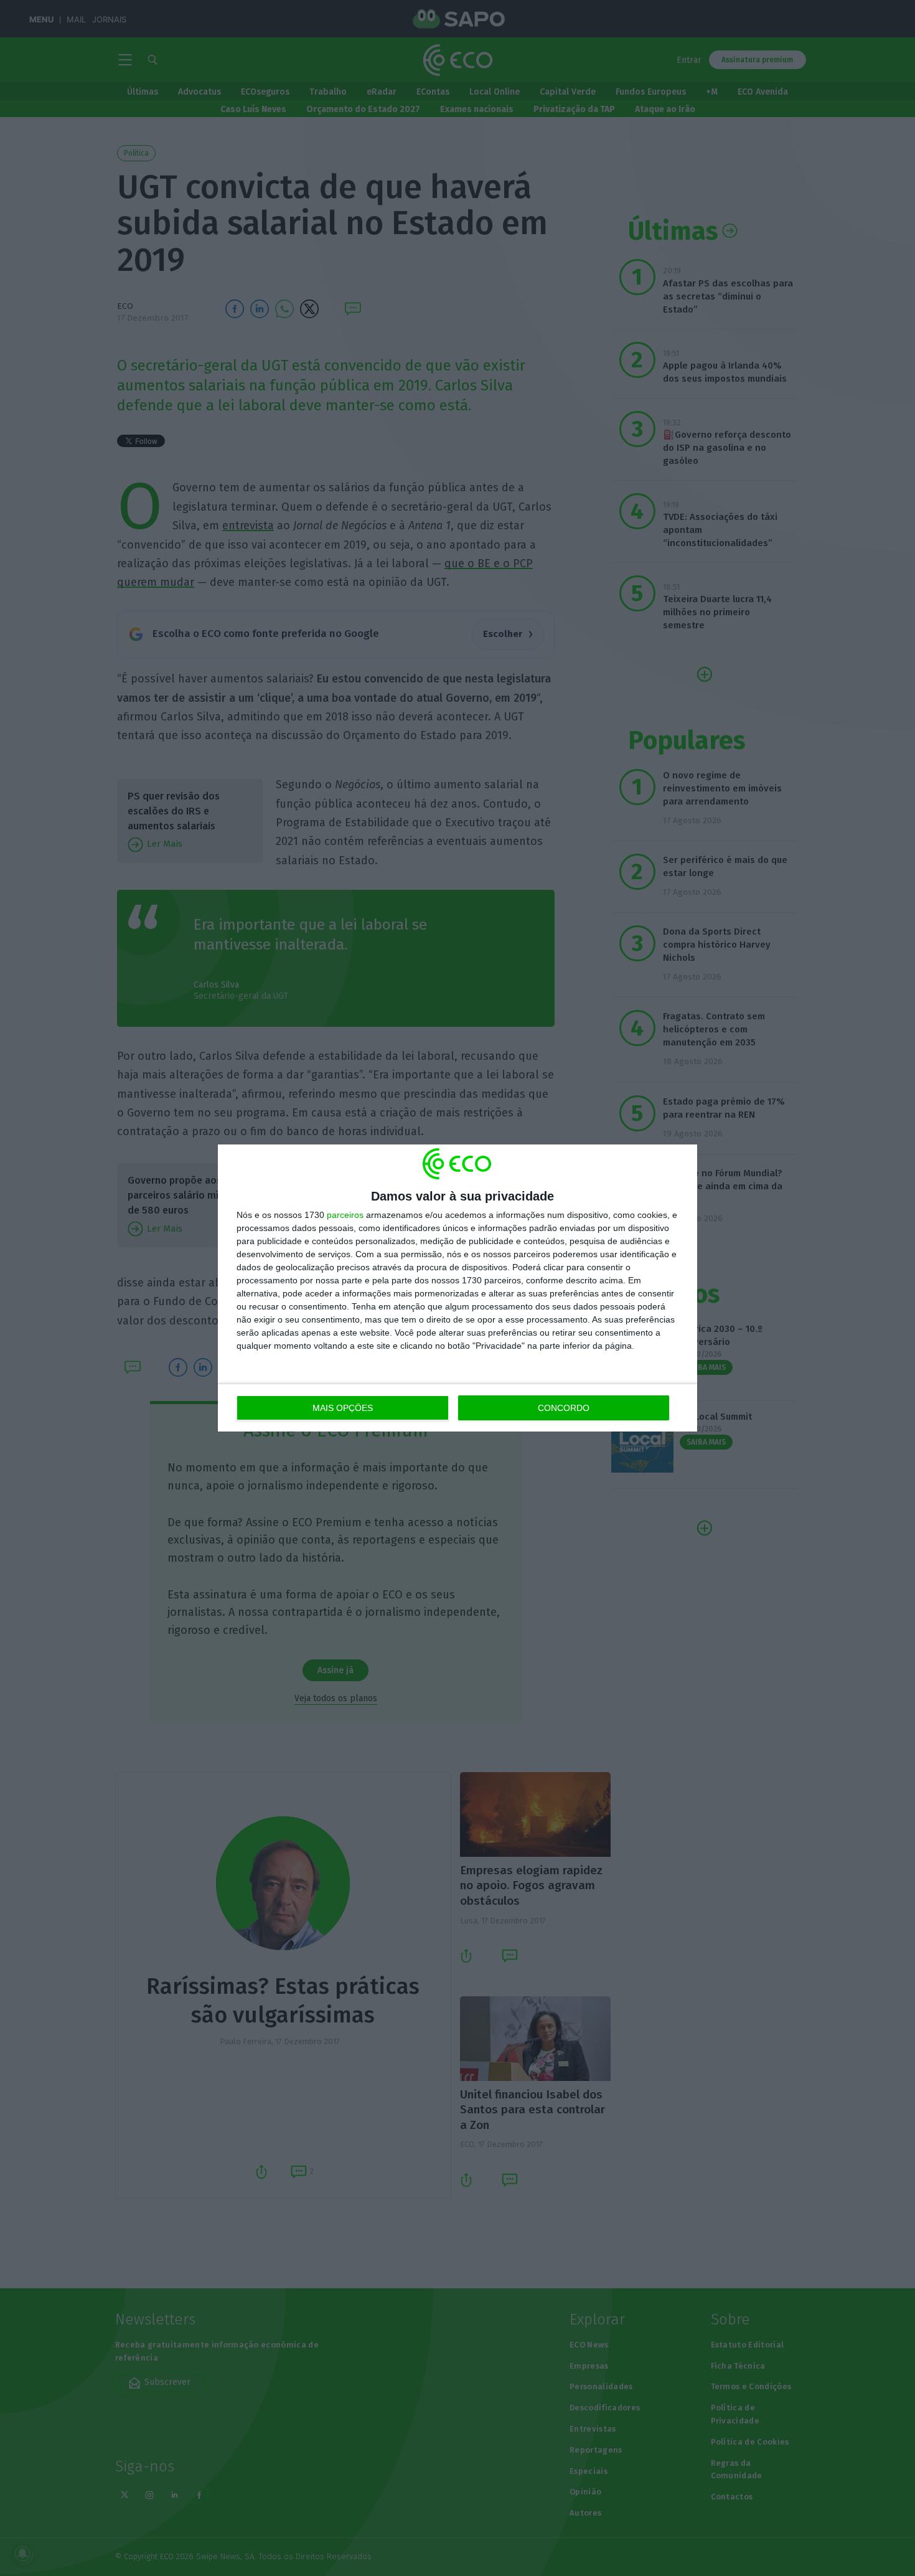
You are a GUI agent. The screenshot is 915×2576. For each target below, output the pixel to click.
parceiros (345, 1215)
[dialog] (457, 1288)
